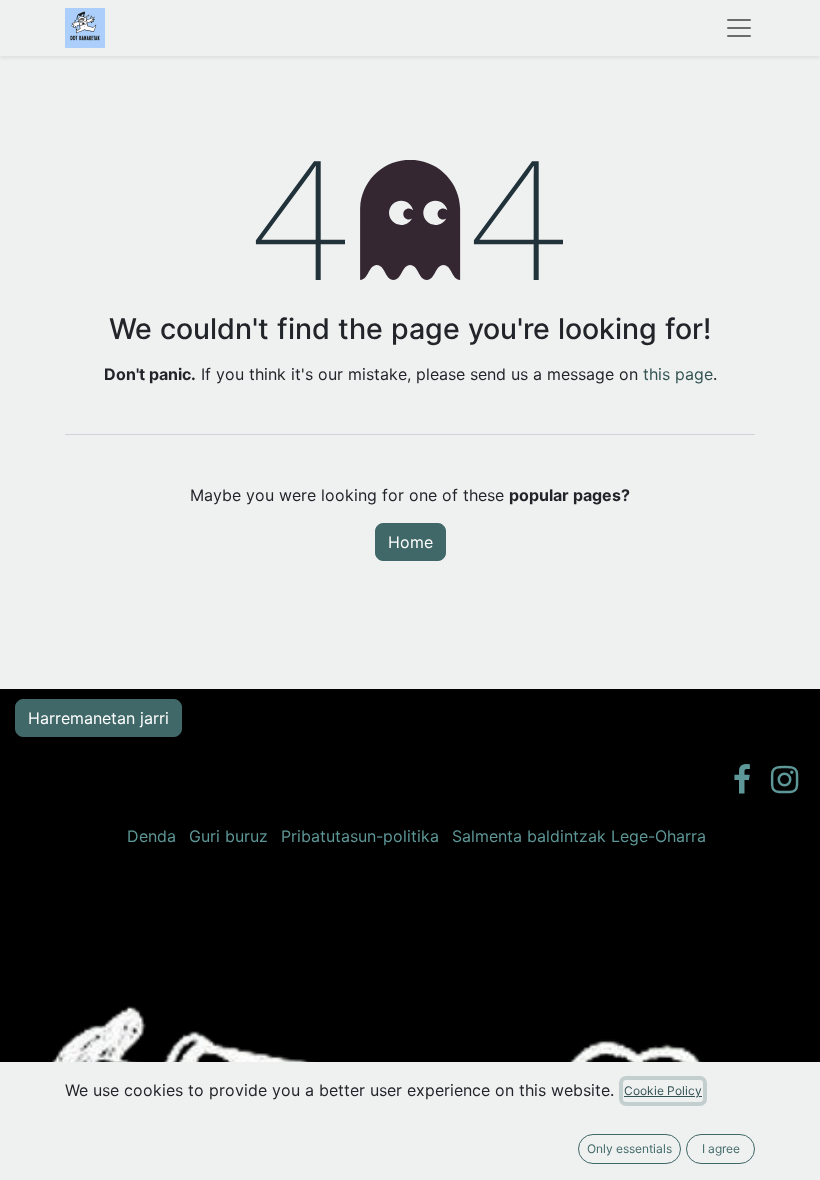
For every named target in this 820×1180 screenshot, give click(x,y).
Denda (151, 836)
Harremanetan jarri (98, 718)
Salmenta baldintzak (529, 836)
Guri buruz (228, 836)
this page (678, 374)
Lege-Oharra (658, 836)
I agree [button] (721, 1148)
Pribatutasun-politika (360, 836)
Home (410, 542)
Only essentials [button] (629, 1148)
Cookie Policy (663, 1090)
